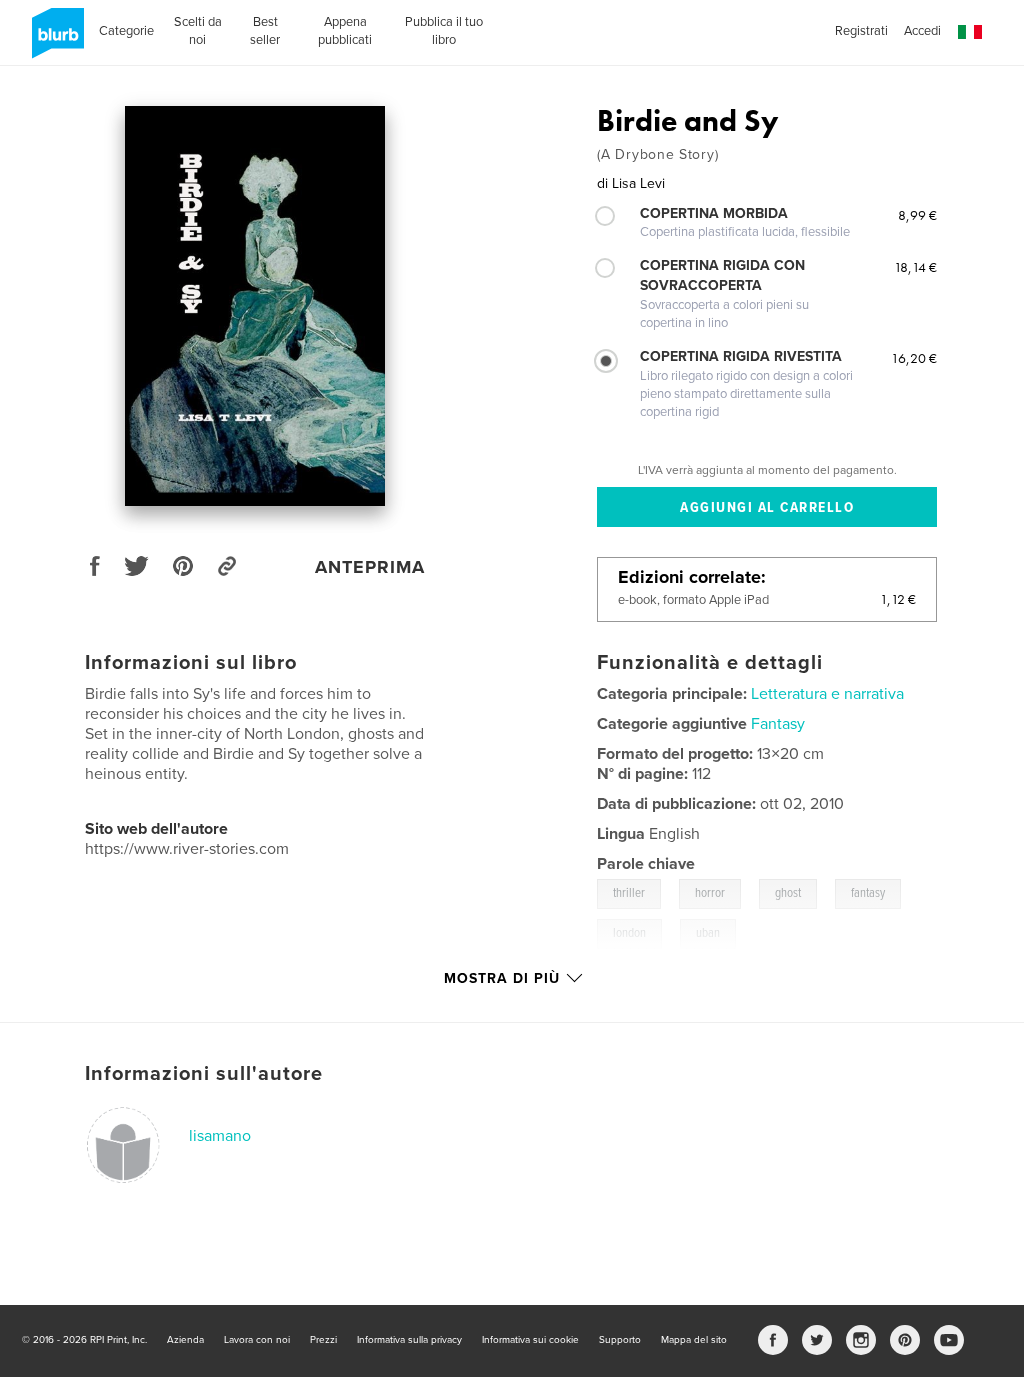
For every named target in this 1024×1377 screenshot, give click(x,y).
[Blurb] (54, 41)
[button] (970, 32)
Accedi (922, 31)
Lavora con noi (257, 1340)
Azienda (185, 1340)
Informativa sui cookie (530, 1340)
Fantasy (778, 724)
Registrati (861, 31)
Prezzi (323, 1340)
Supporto (620, 1340)
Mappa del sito (694, 1340)
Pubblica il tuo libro (444, 31)
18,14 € (915, 267)
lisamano (220, 1136)
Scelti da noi (198, 31)
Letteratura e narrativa (827, 694)
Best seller (265, 31)
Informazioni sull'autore (204, 1074)
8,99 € (917, 215)
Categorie (126, 31)
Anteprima (370, 567)
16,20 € (914, 358)
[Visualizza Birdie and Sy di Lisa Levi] (255, 306)
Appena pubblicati (345, 31)
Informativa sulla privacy (409, 1340)
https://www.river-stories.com (187, 849)
